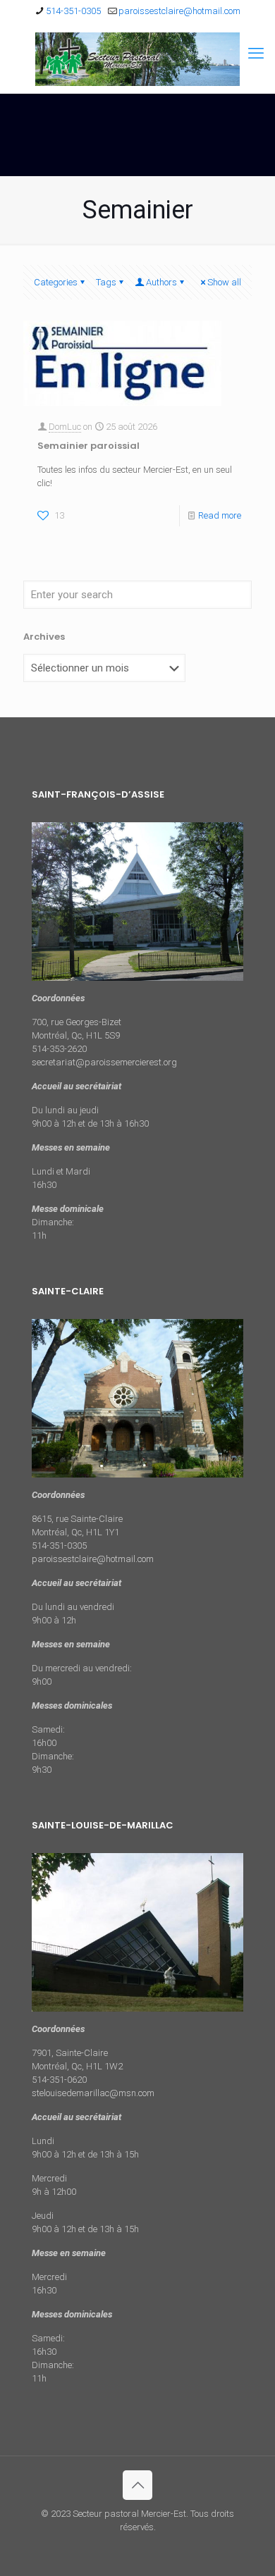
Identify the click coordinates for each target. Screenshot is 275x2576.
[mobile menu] (256, 54)
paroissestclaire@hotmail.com (179, 11)
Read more (220, 515)
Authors (161, 282)
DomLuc (65, 427)
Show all (224, 282)
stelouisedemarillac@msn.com (93, 2093)
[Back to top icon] (137, 2485)
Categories (56, 282)
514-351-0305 (73, 11)
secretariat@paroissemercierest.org (104, 1062)
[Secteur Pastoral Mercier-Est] (137, 59)
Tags (106, 282)
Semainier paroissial (88, 446)
